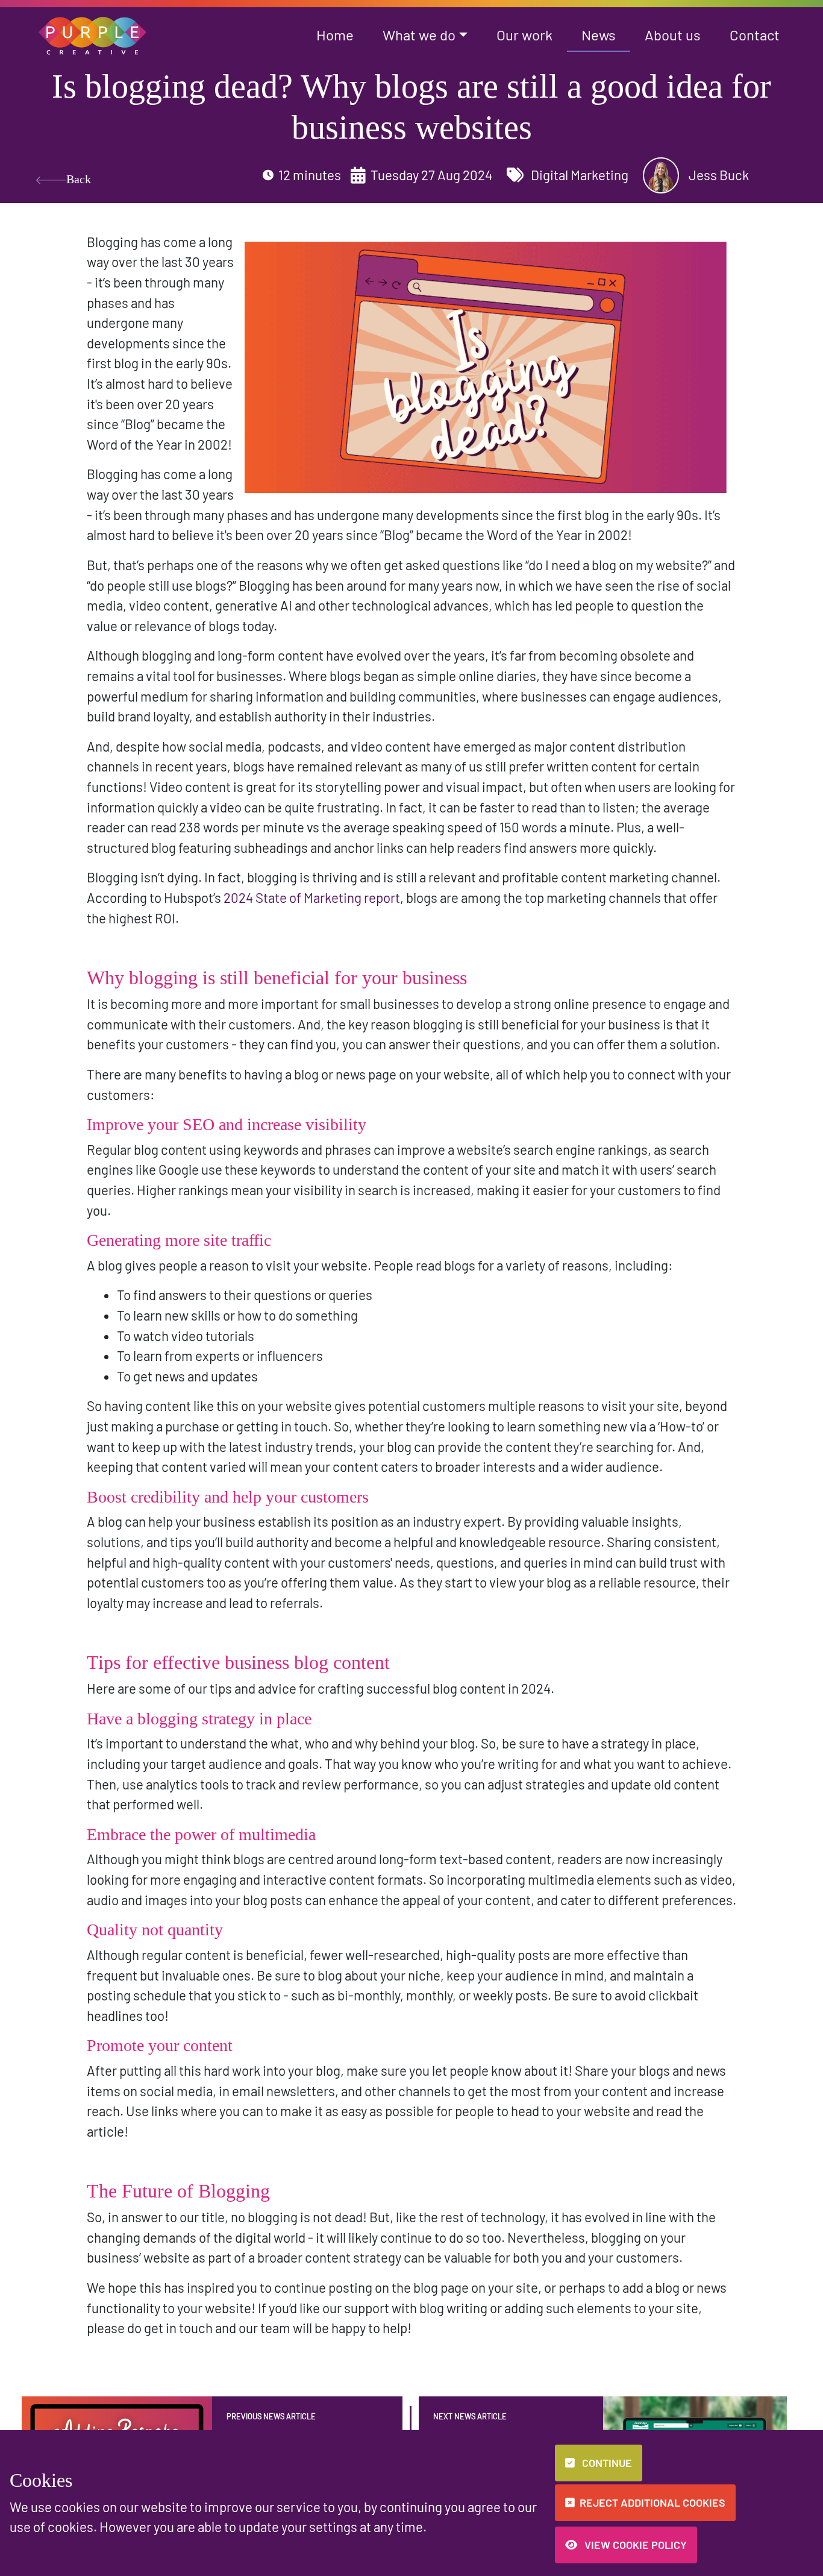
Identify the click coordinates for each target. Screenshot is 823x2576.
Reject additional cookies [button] (652, 2502)
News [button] (599, 35)
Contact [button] (755, 35)
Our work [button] (524, 35)
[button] (93, 34)
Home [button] (335, 35)
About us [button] (673, 35)
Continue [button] (606, 2463)
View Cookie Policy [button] (634, 2545)
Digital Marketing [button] (578, 175)
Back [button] (79, 179)
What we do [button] (419, 35)
